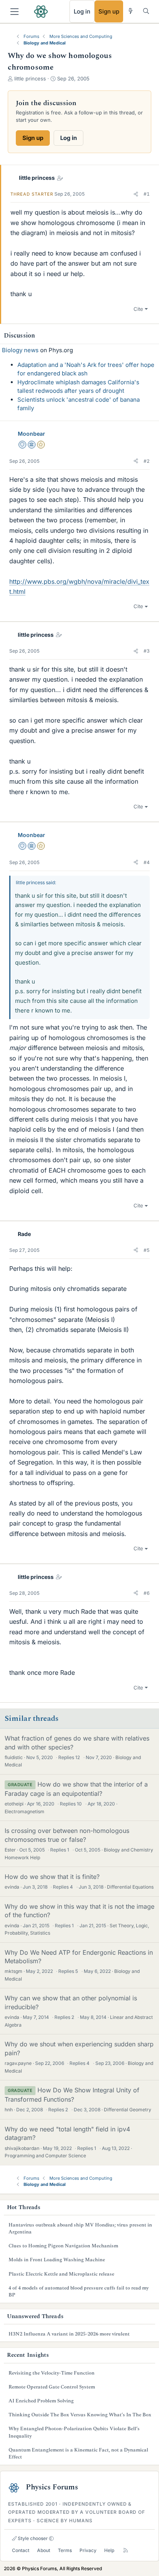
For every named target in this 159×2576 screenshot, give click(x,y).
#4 (147, 862)
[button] (136, 194)
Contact (21, 2550)
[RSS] (126, 2550)
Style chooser (32, 2538)
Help (109, 2550)
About (44, 2550)
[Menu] (14, 12)
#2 (147, 461)
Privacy (88, 2550)
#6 (147, 1593)
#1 (147, 194)
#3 (147, 651)
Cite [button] (138, 309)
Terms (65, 2550)
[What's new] (131, 11)
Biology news (20, 350)
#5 (147, 1250)
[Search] (146, 11)
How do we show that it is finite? (52, 1877)
